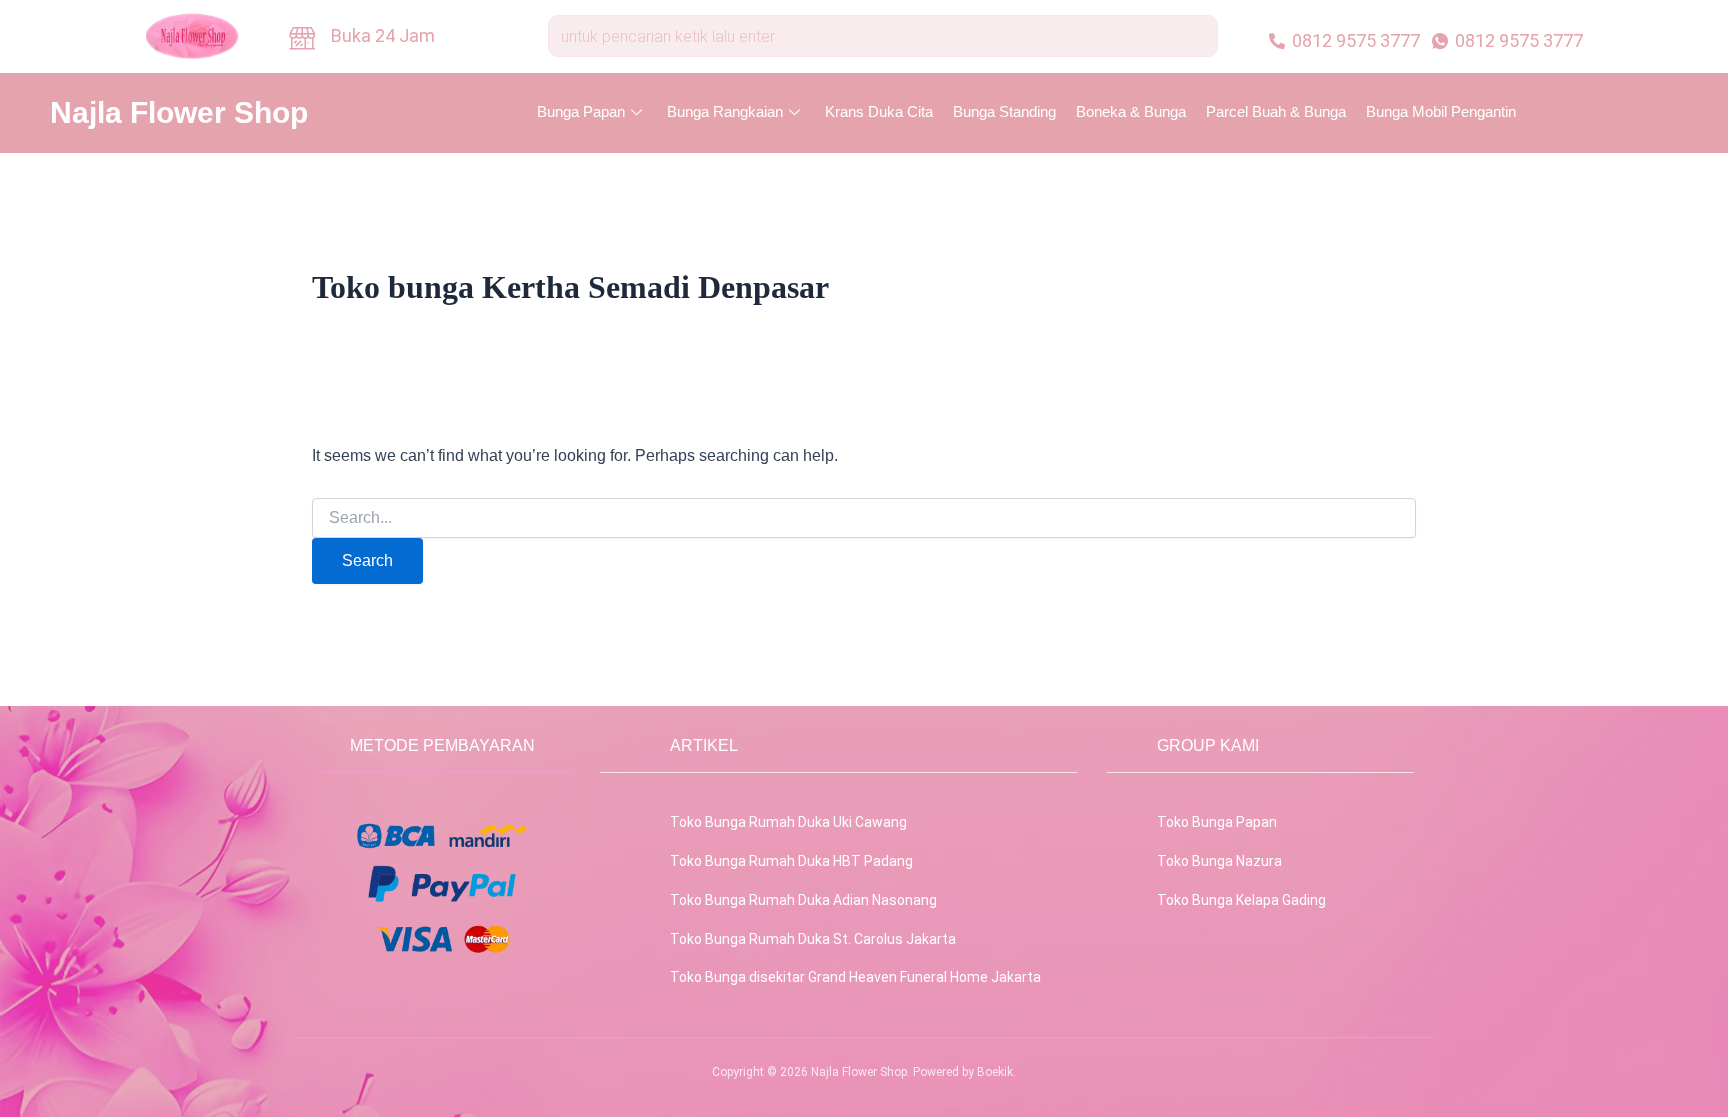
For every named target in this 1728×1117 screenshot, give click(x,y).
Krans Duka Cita (879, 111)
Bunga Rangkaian (725, 111)
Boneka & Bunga (1131, 111)
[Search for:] (864, 518)
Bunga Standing (1004, 111)
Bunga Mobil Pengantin (1441, 111)
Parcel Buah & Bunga (1276, 111)
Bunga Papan (581, 111)
